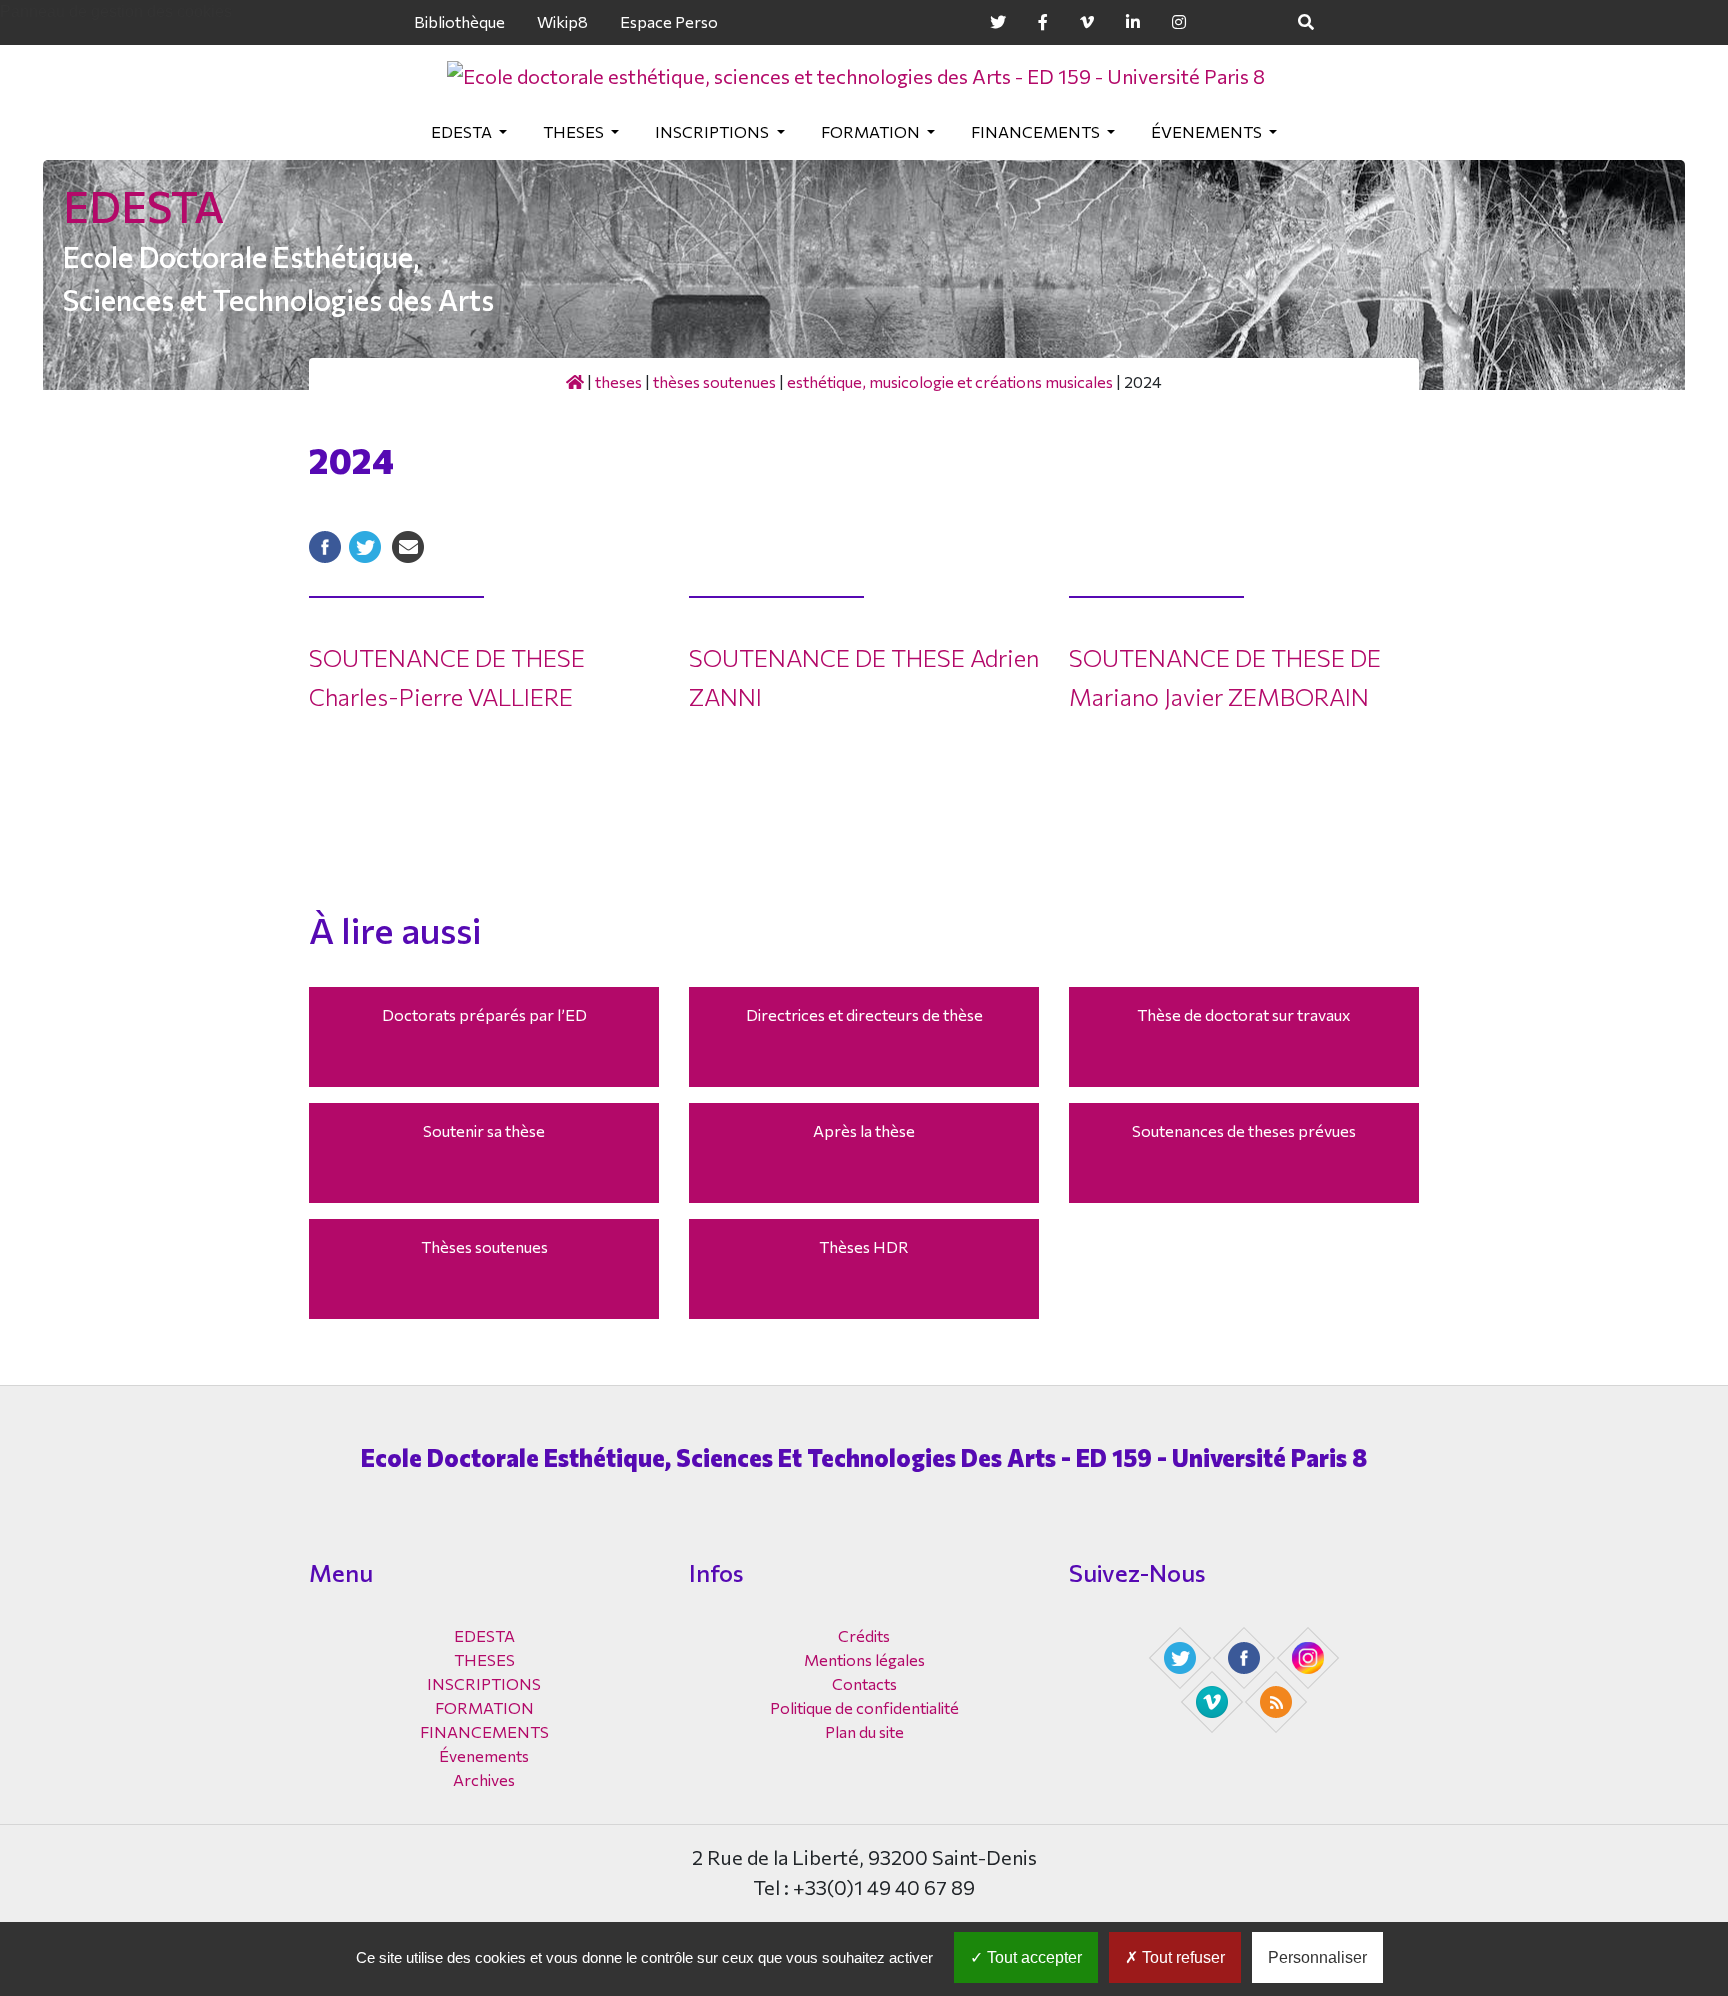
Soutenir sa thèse (484, 1130)
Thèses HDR (864, 1246)
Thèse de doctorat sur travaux (1244, 1014)
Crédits (864, 1635)
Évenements (1208, 131)
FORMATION (872, 131)
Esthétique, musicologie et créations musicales (950, 381)
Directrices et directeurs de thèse (864, 1014)
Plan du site (864, 1731)
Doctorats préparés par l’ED (484, 1014)
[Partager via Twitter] (365, 544)
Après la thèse (864, 1130)
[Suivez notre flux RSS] (1278, 1700)
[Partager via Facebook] (325, 544)
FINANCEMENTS (1037, 131)
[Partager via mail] (408, 544)
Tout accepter (1032, 1957)
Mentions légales (864, 1659)
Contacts (864, 1683)
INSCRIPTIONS (713, 131)
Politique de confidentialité (864, 1707)
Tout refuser (1181, 1957)
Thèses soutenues (714, 381)
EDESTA (463, 131)
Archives (484, 1779)
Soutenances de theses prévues (1244, 1130)
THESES (575, 131)
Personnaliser (1317, 1957)
